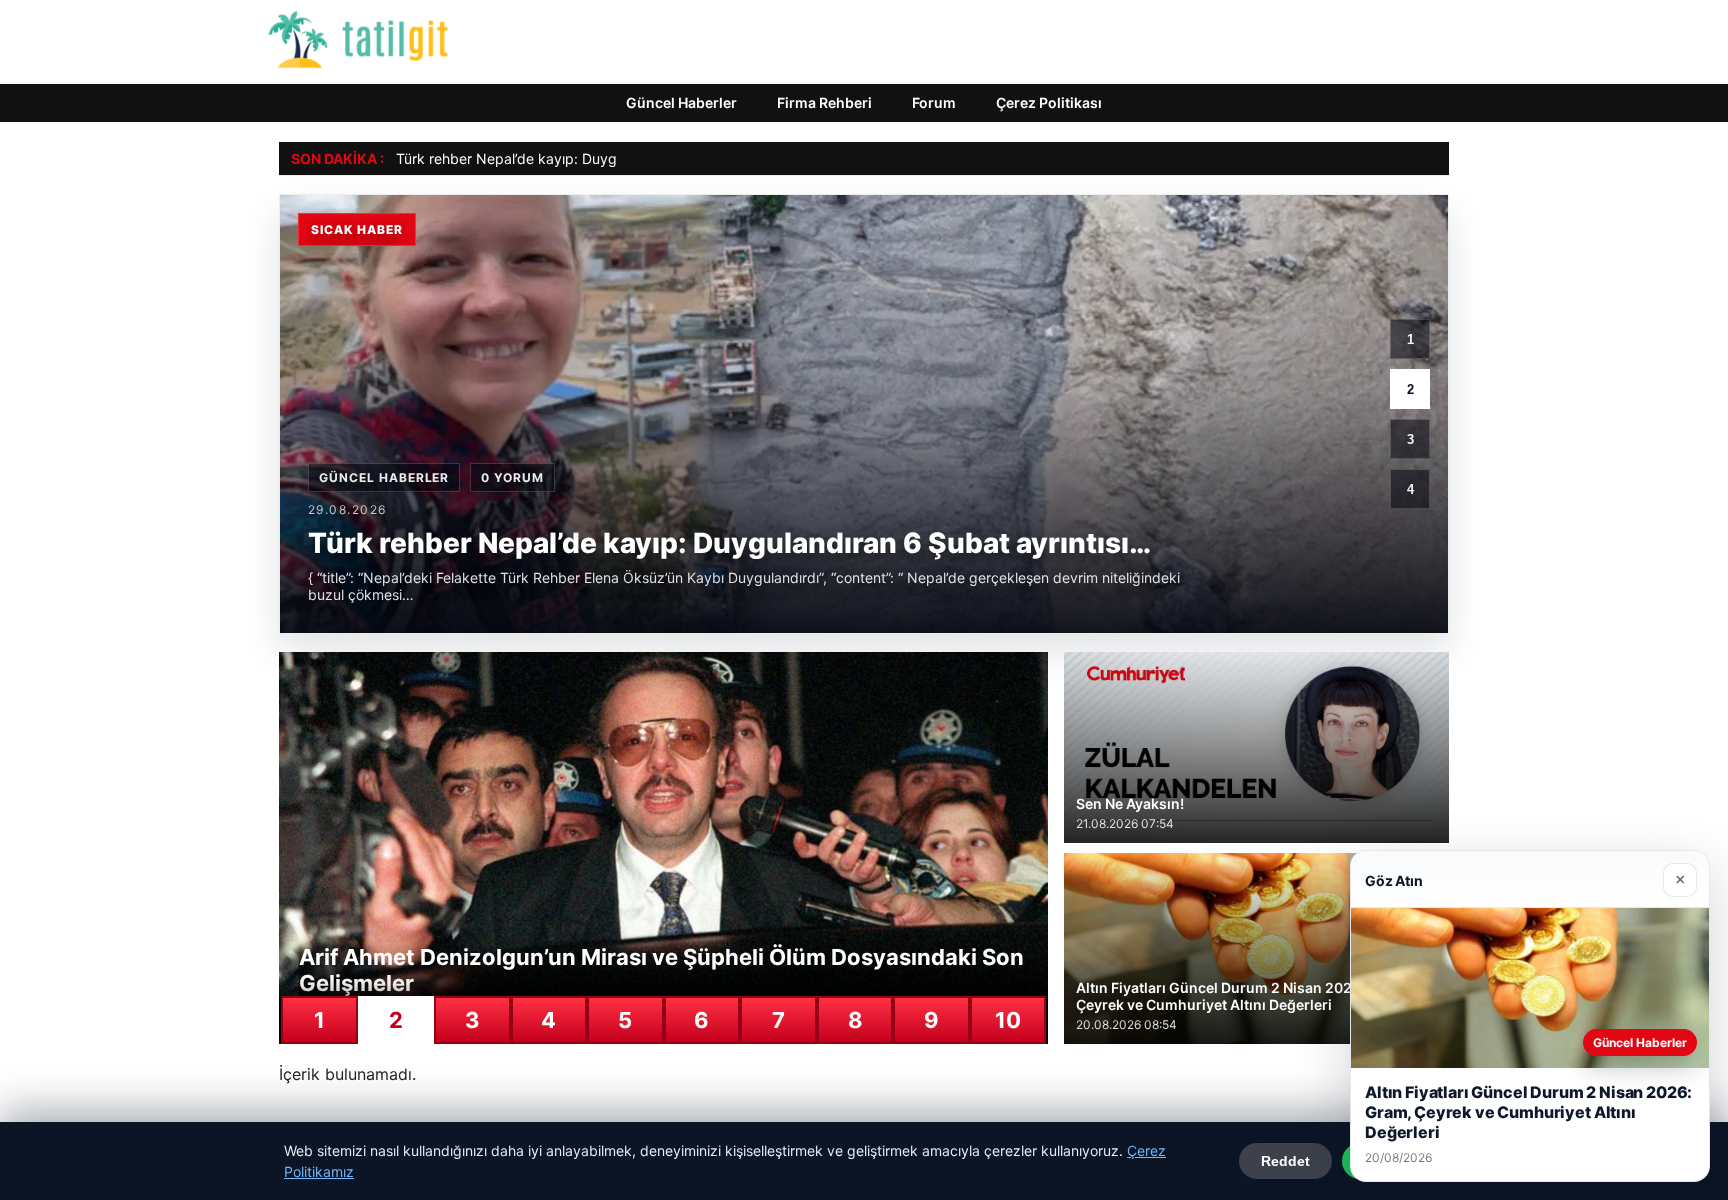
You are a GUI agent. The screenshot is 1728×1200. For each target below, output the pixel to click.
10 (1008, 1020)
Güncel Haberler (681, 102)
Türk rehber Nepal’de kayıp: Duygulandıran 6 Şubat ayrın (582, 158)
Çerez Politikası (1049, 102)
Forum (934, 102)
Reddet (1285, 1161)
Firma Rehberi (824, 102)
